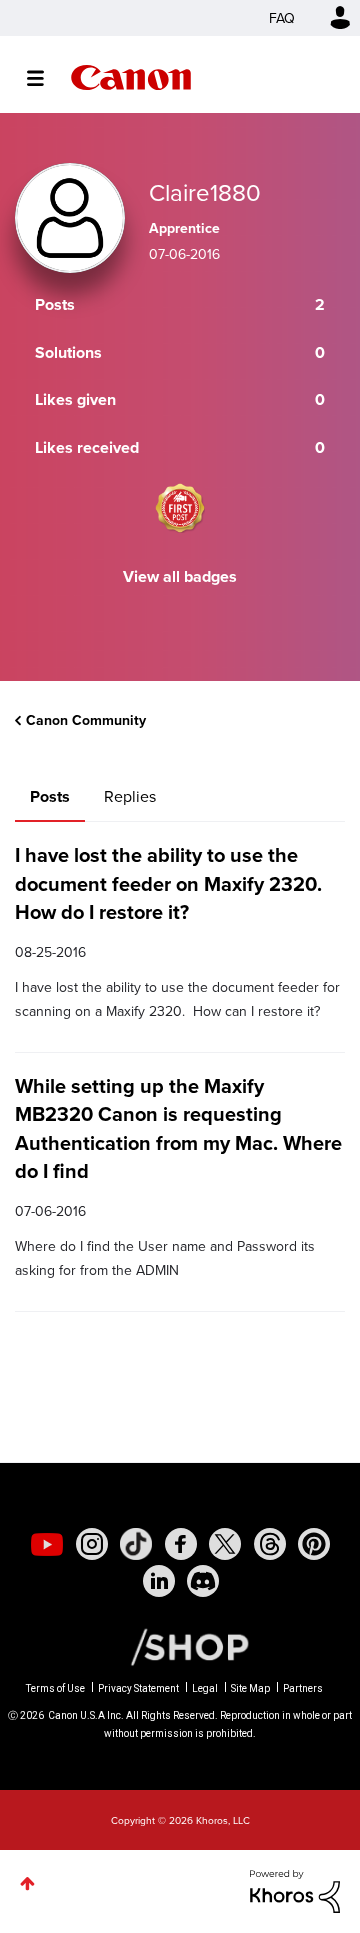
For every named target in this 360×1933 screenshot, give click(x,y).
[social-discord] (203, 1581)
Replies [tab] (130, 796)
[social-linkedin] (159, 1581)
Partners (303, 1688)
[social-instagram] (92, 1544)
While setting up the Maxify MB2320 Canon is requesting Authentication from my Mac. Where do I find (178, 1128)
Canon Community (131, 77)
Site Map (250, 1688)
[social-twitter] (225, 1544)
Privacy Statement (138, 1688)
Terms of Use (55, 1688)
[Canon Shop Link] (180, 1645)
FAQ (282, 18)
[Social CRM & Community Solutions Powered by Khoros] (295, 1889)
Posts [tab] (50, 796)
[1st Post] (180, 508)
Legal (205, 1688)
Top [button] (27, 1883)
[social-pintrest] (314, 1544)
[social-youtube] (47, 1544)
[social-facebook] (181, 1544)
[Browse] (45, 78)
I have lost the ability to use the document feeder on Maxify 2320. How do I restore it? (168, 883)
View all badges (180, 576)
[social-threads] (270, 1544)
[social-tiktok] (136, 1544)
